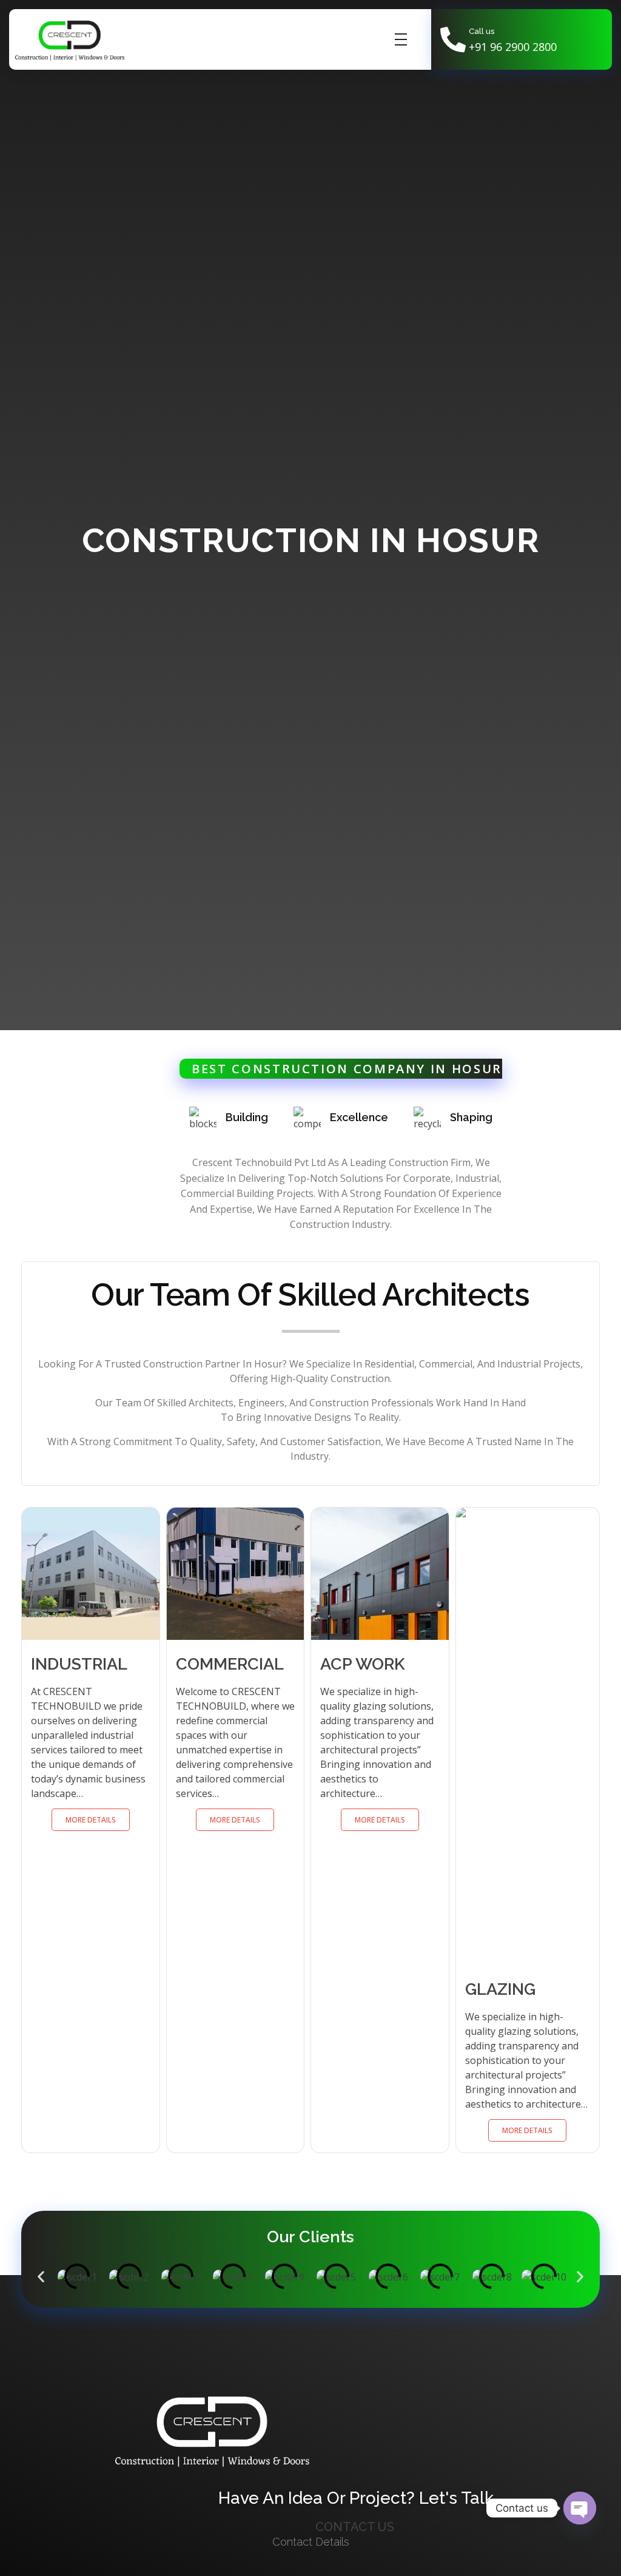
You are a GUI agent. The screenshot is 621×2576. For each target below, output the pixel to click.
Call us (482, 31)
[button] (41, 2277)
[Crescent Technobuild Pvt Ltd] (70, 40)
